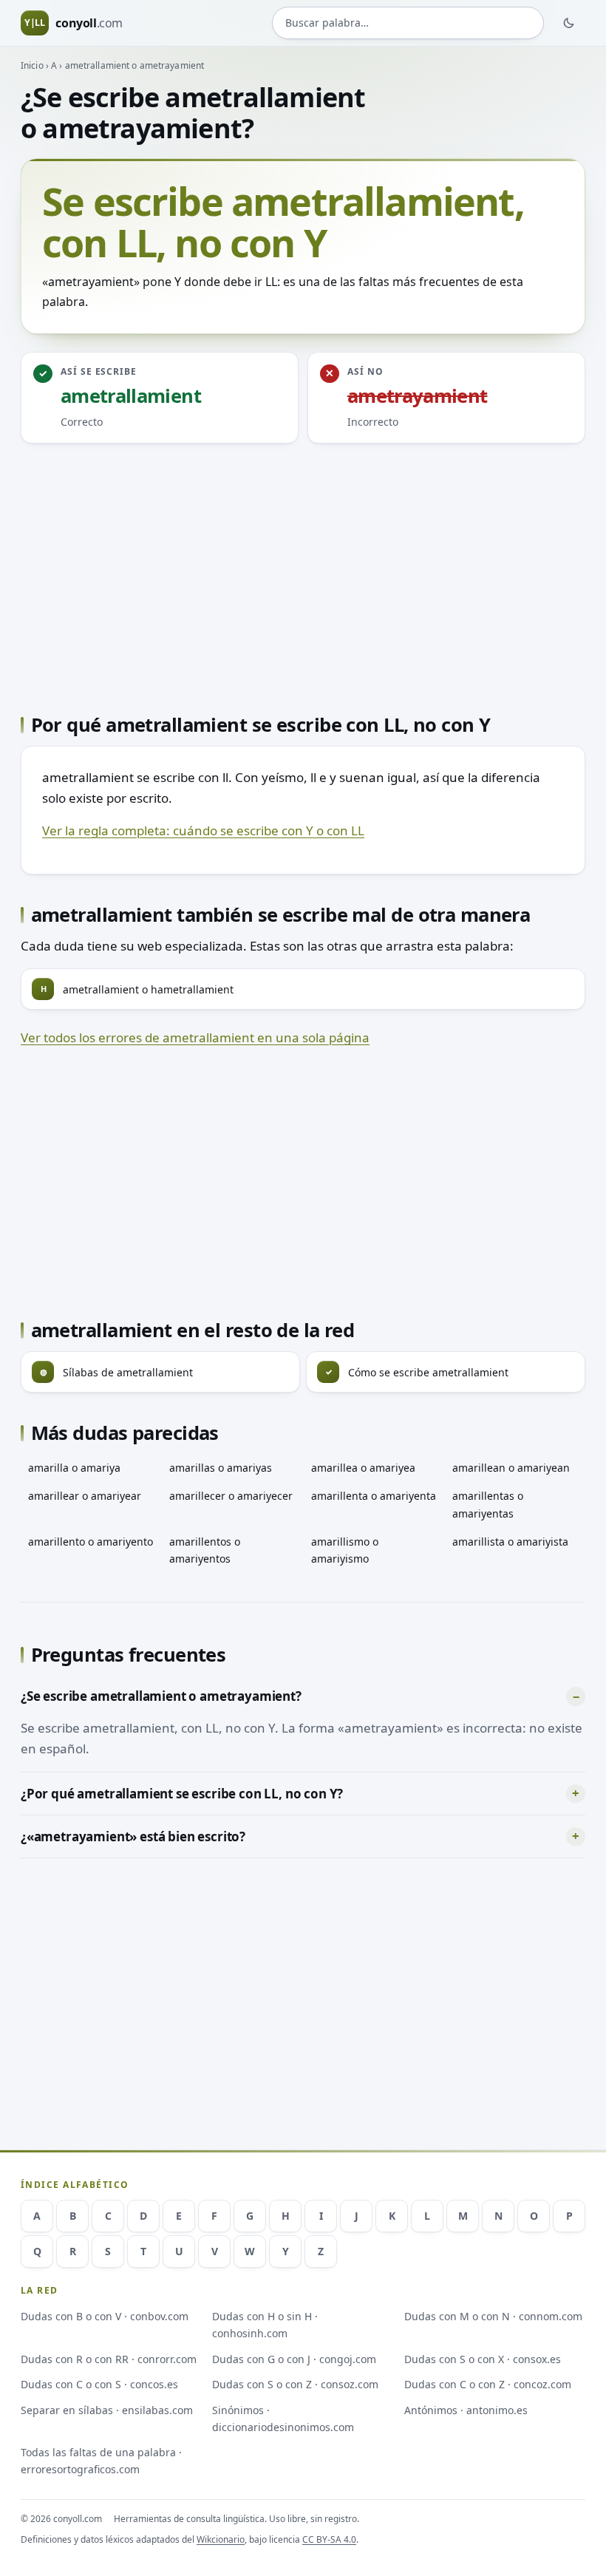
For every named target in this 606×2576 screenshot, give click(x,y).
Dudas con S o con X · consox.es (483, 2359)
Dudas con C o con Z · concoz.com (488, 2384)
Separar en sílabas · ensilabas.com (107, 2410)
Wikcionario (221, 2539)
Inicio (32, 65)
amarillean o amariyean (511, 1468)
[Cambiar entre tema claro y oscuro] (569, 23)
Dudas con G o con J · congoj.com (294, 2359)
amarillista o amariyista (510, 1542)
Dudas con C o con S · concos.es (99, 2384)
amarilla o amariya (74, 1468)
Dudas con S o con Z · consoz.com (295, 2384)
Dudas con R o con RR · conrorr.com (109, 2359)
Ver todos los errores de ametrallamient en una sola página (195, 1037)
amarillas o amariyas (221, 1468)
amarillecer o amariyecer (231, 1496)
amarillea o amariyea (363, 1468)
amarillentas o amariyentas (488, 1504)
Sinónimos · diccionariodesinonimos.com (283, 2419)
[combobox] (408, 23)
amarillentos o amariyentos (205, 1550)
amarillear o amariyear (85, 1496)
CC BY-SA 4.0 (329, 2539)
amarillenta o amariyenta (374, 1496)
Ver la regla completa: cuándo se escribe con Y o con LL (203, 830)
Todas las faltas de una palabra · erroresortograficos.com (101, 2461)
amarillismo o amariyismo (345, 1550)
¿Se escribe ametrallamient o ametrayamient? (161, 1696)
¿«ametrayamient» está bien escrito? (133, 1836)
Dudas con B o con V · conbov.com (105, 2316)
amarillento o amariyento (91, 1542)
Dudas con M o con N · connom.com (493, 2316)
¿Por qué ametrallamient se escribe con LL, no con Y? (182, 1794)
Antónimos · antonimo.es (466, 2410)
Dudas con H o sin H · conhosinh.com (265, 2325)
